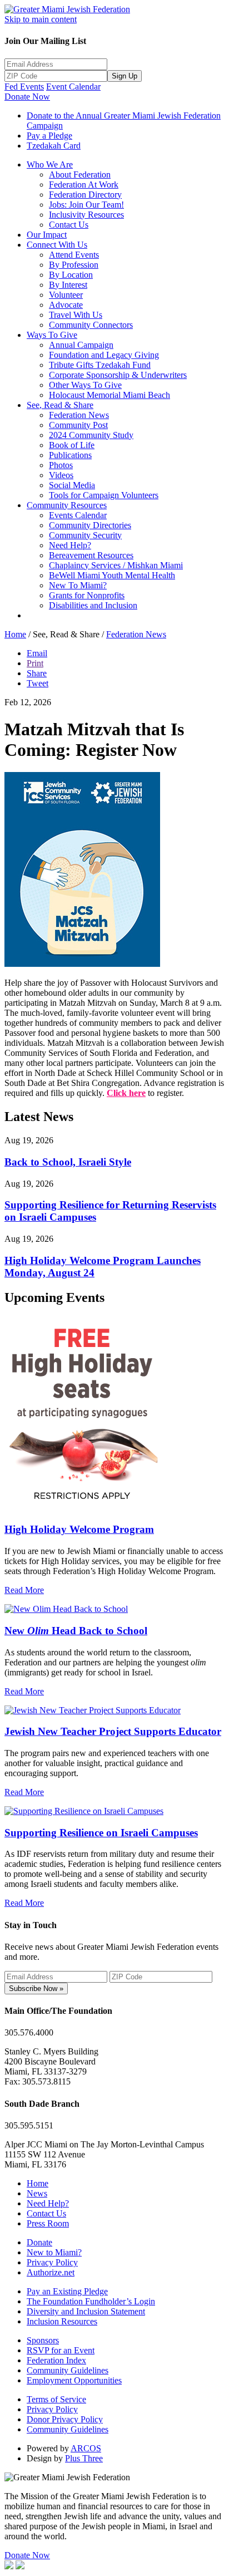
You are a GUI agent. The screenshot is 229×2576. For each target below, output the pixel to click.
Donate (39, 2242)
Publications (70, 455)
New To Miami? (78, 585)
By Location (71, 275)
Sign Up (125, 76)
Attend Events (74, 255)
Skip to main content (41, 19)
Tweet (38, 683)
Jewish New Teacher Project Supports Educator (113, 1731)
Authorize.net (51, 2272)
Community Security (85, 535)
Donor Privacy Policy (65, 2419)
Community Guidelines (68, 2370)
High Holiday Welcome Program (79, 1529)
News (37, 2193)
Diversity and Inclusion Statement (86, 2311)
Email (37, 653)
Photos (61, 465)
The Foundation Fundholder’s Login (91, 2301)
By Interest (68, 285)
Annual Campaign (81, 345)
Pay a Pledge (49, 136)
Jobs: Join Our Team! (86, 205)
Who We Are (50, 164)
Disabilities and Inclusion (93, 605)
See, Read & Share (60, 405)
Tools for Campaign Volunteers (104, 495)
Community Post (78, 425)
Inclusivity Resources (86, 215)
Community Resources (67, 505)
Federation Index (56, 2360)
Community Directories (90, 525)
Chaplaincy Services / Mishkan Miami (116, 565)
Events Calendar (78, 515)
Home (15, 634)
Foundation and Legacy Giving (104, 355)
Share (37, 673)
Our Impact (47, 235)
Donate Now (27, 97)
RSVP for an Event (61, 2350)
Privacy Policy (52, 2262)
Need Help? (70, 545)
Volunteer (66, 295)
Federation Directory (85, 195)
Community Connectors (91, 325)
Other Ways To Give (85, 385)
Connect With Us (57, 245)
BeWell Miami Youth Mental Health (112, 575)
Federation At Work (84, 185)
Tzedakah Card (54, 146)
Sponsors (43, 2340)
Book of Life (72, 445)
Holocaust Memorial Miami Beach (109, 395)
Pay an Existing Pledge (67, 2291)
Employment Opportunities (74, 2380)
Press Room (48, 2223)
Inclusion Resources (62, 2321)
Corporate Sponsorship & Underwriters (118, 375)
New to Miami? (54, 2252)
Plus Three (84, 2458)
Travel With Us (76, 315)
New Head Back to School (76, 1631)
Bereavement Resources (91, 555)
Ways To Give (52, 335)
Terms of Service (56, 2399)
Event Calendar (73, 87)
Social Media (72, 485)
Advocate (66, 305)
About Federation (80, 174)
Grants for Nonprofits (87, 595)
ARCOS (86, 2448)
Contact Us (69, 225)
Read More (24, 1590)
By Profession (74, 265)
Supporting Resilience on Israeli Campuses (101, 1833)
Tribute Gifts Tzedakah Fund (100, 365)
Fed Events (24, 87)
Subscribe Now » (36, 1988)
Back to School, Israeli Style (68, 1162)
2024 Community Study (91, 435)
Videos (61, 475)
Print (35, 663)
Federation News (79, 415)
